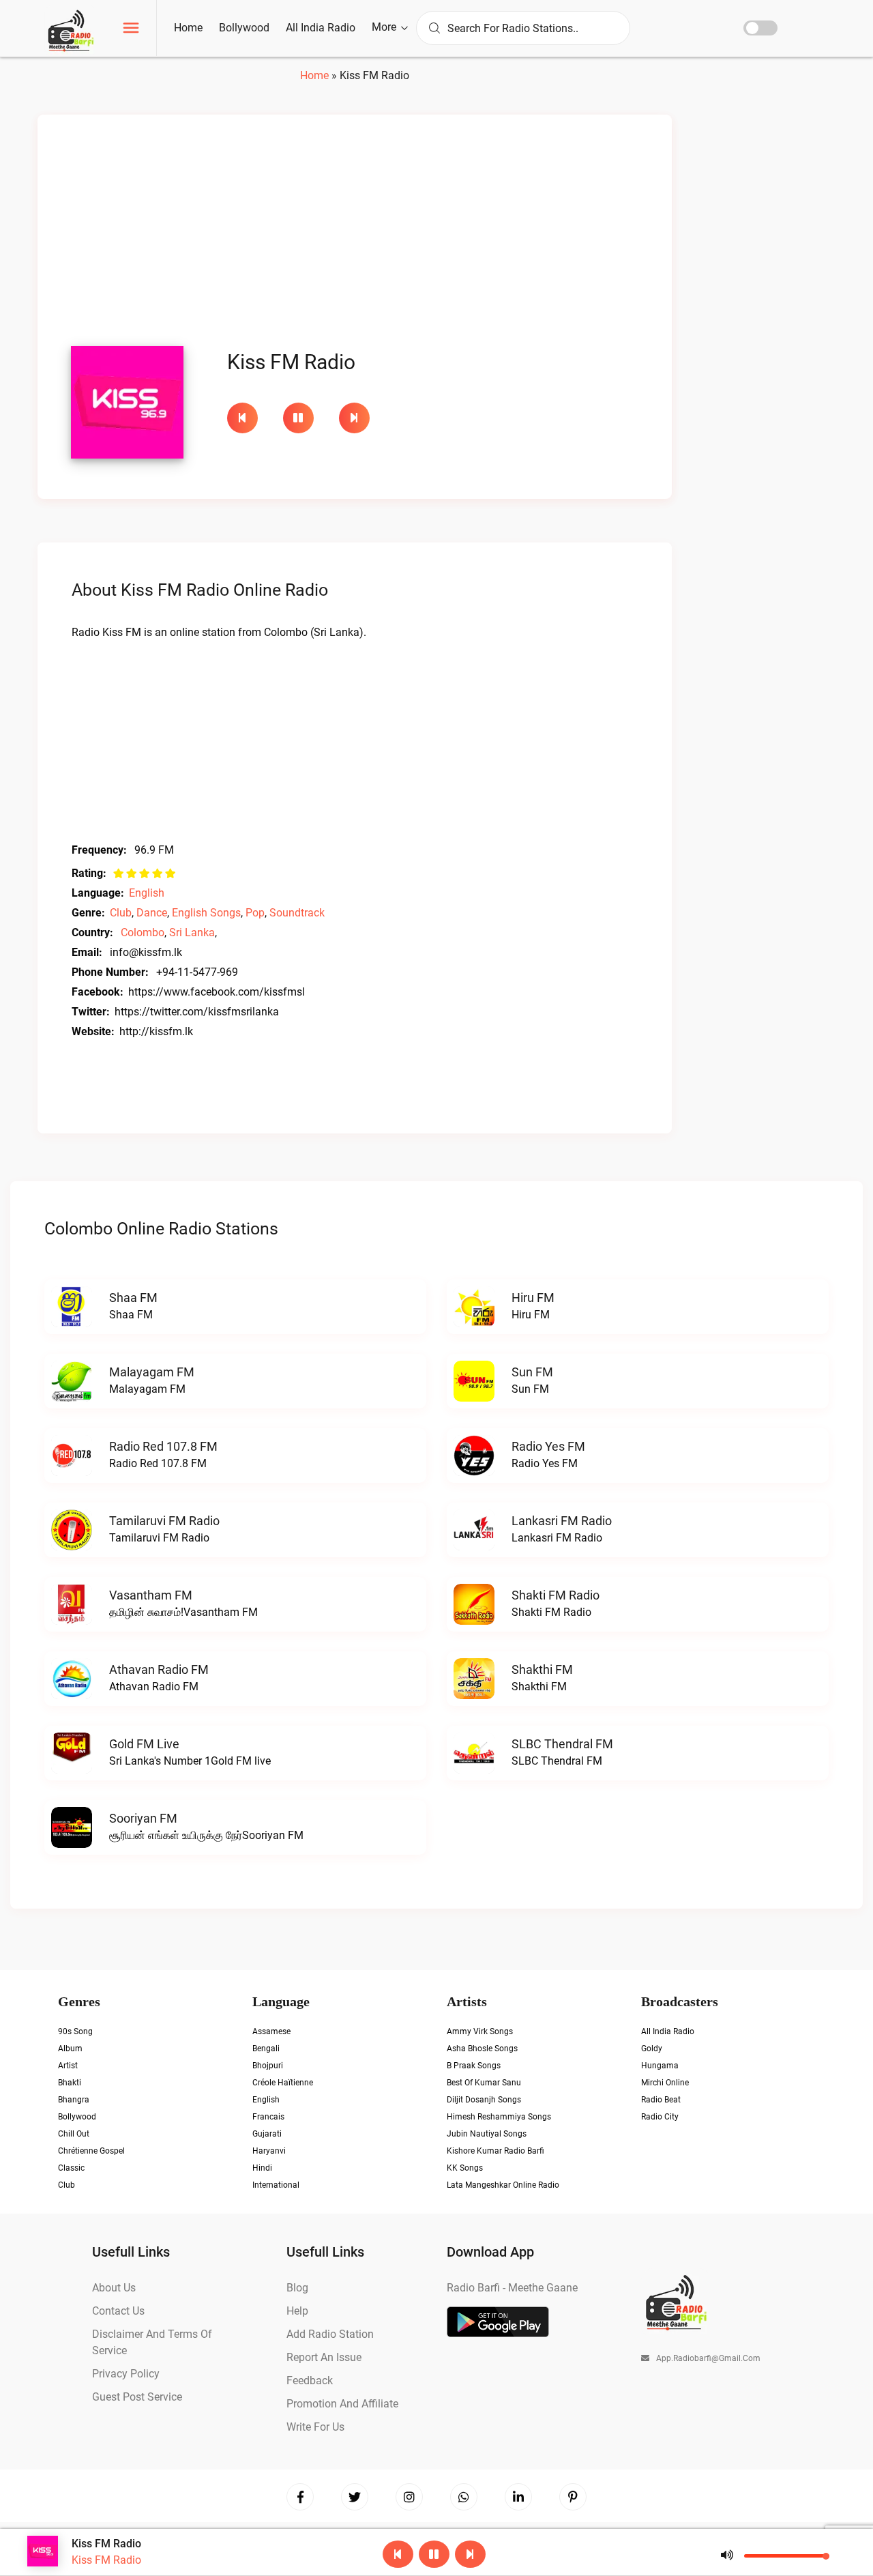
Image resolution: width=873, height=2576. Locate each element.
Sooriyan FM (143, 1818)
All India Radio (321, 28)
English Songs (206, 913)
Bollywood (244, 28)
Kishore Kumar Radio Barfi (495, 2151)
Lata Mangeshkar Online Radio (503, 2185)
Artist (68, 2066)
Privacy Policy (126, 2374)
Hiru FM (533, 1298)
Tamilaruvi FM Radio (164, 1521)
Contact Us (118, 2311)
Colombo (143, 932)
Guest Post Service (137, 2397)
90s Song (75, 2031)
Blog (297, 2288)
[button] (131, 30)
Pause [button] (298, 418)
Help (297, 2311)
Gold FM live (144, 1744)
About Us (114, 2288)
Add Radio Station (330, 2334)
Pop (255, 913)
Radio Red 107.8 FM (163, 1446)
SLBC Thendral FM (562, 1744)
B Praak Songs (474, 2066)
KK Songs (465, 2168)
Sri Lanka (192, 932)
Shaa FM (133, 1298)
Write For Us (315, 2427)
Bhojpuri (268, 2066)
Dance (152, 913)
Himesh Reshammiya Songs (499, 2117)
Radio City (660, 2117)
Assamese (271, 2031)
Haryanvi (269, 2151)
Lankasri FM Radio (562, 1521)
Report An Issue (324, 2357)
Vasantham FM (151, 1595)
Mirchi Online (665, 2083)
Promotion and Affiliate (342, 2404)
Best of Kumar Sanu (484, 2083)
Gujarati (267, 2134)
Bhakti (70, 2083)
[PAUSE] (304, 418)
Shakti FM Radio (556, 1595)
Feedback (310, 2380)
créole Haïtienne (283, 2083)
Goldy (652, 2049)
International (276, 2185)
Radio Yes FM (548, 1446)
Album (70, 2049)
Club (121, 913)
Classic (71, 2168)
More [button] (385, 27)
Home (188, 28)
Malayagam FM (152, 1372)
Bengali (266, 2049)
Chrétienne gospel (91, 2151)
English (147, 893)
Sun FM (532, 1372)
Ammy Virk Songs (480, 2031)
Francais (268, 2117)
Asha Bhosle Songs (482, 2049)
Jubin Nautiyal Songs (487, 2134)
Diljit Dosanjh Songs (484, 2100)
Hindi (262, 2168)
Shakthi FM (542, 1669)
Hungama (660, 2066)
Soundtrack (297, 913)
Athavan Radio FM (159, 1669)
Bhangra (74, 2100)
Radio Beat (661, 2100)
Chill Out (74, 2134)
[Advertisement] (355, 234)
